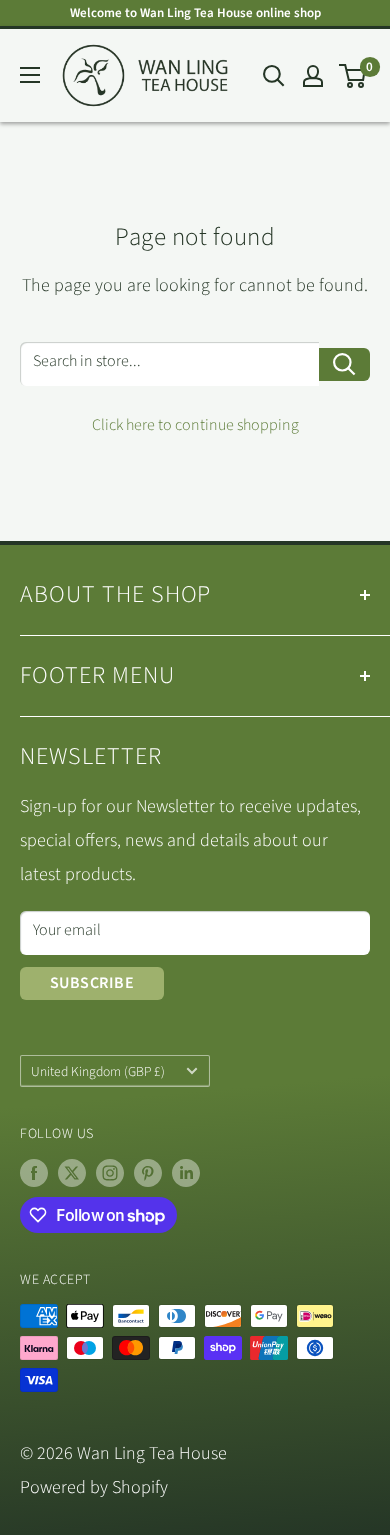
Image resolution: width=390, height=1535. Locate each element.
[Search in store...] (344, 364)
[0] (353, 76)
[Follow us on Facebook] (34, 1173)
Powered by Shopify (94, 1487)
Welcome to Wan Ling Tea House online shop (195, 13)
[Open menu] (30, 75)
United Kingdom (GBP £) (98, 1071)
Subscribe (92, 983)
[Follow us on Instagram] (110, 1173)
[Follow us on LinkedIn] (186, 1173)
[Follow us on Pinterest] (148, 1173)
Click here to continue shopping (195, 425)
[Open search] (274, 76)
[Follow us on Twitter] (72, 1173)
